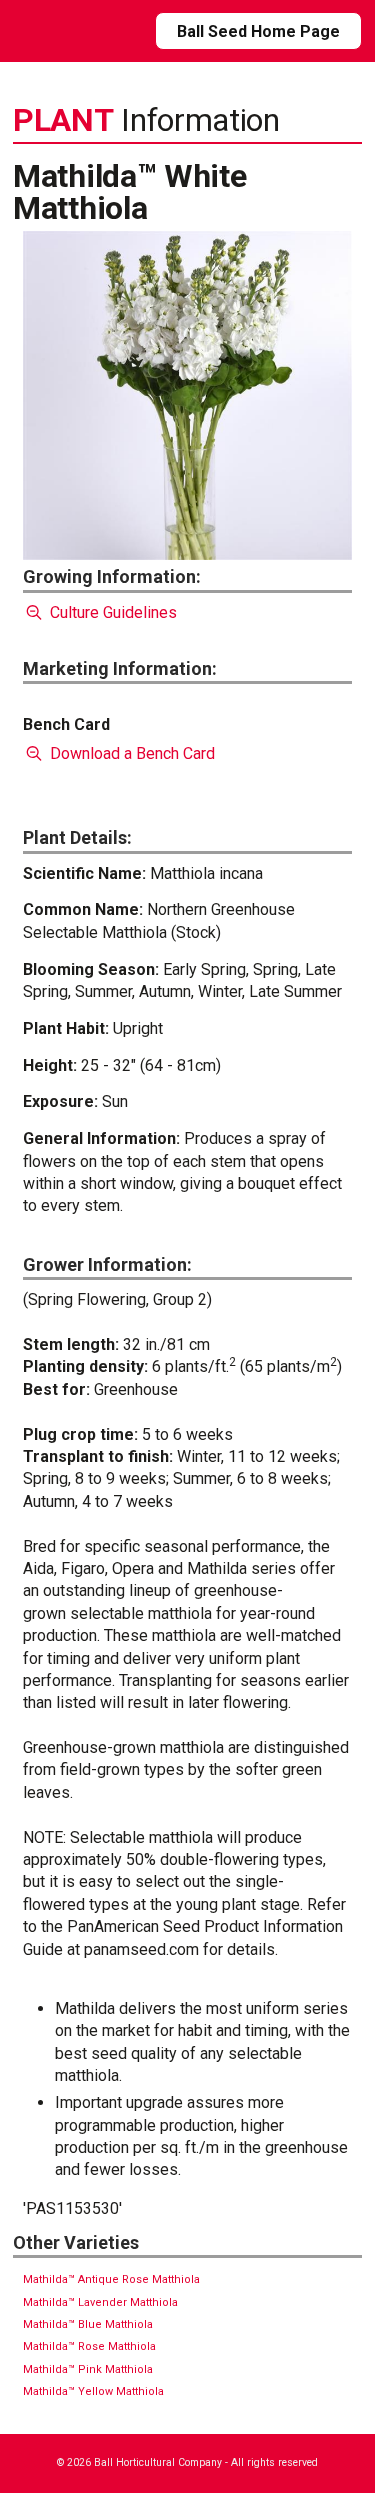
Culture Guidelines (111, 612)
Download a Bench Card (130, 753)
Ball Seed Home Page (258, 31)
